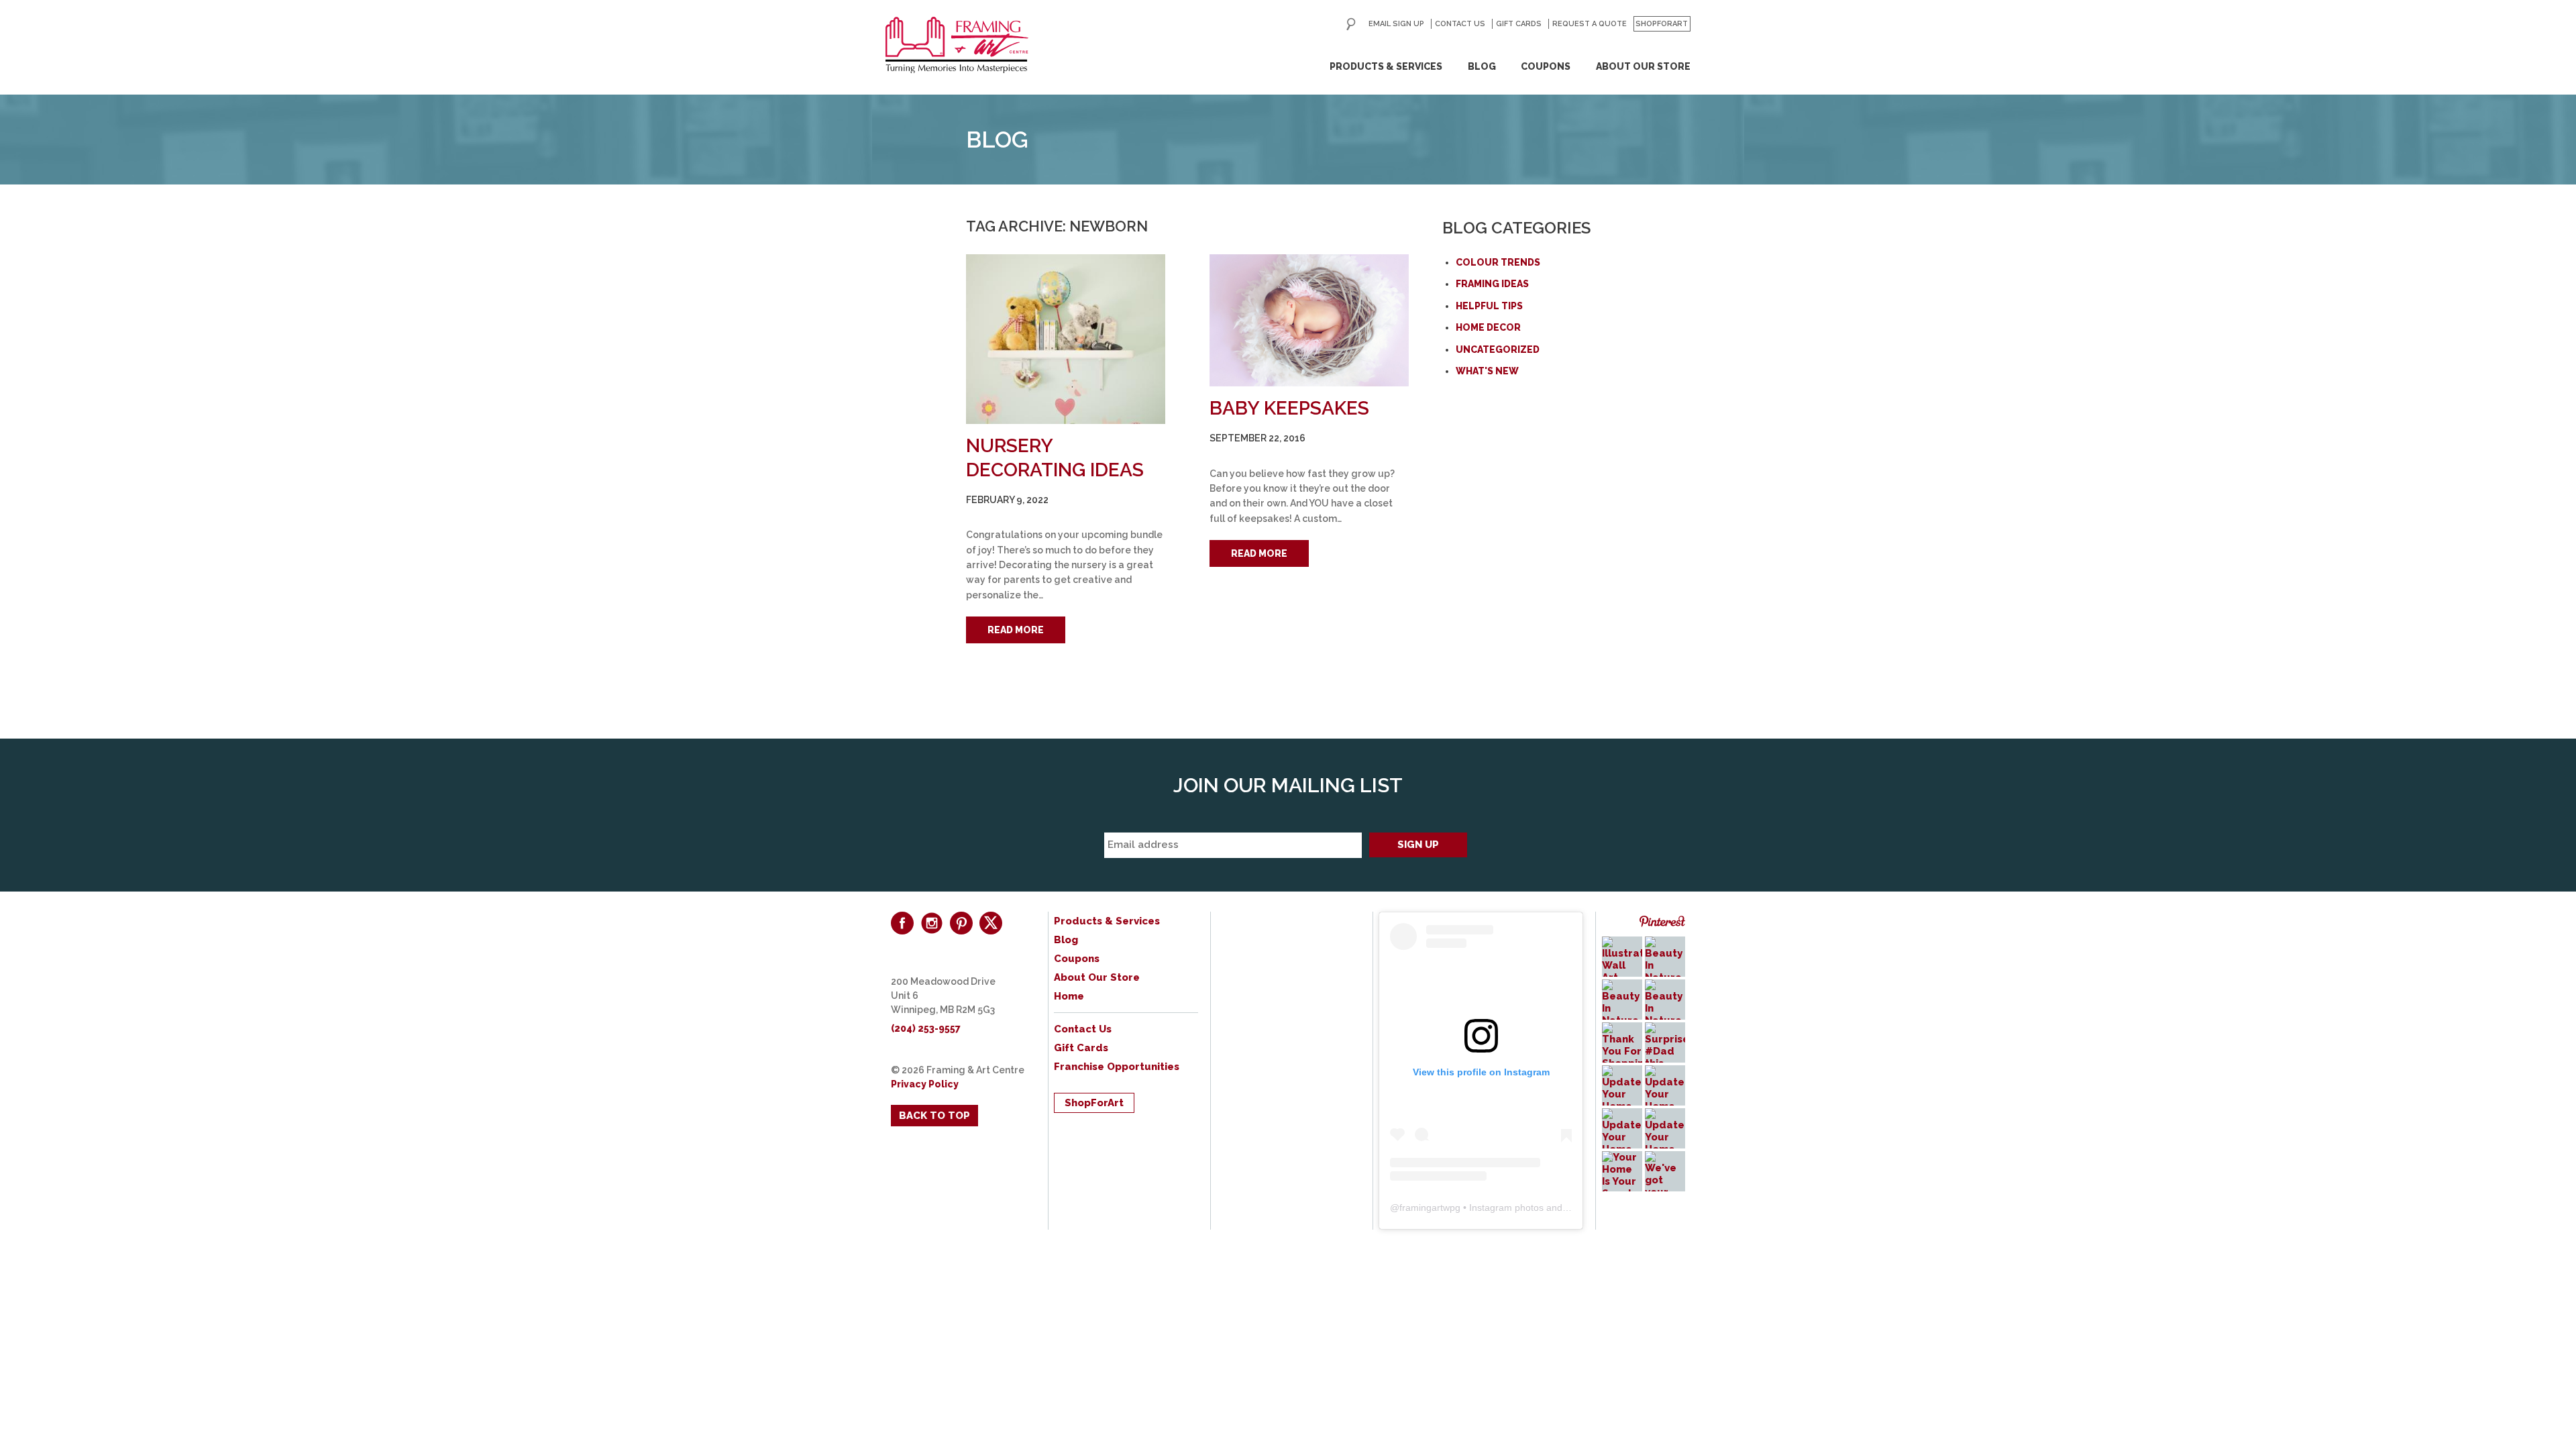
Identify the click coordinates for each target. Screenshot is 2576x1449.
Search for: (1351, 24)
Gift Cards (1519, 24)
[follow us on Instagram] (932, 923)
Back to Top (934, 1116)
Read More (1016, 630)
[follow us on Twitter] (991, 923)
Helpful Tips (1489, 306)
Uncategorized (1498, 350)
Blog (1482, 66)
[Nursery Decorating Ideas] (1066, 339)
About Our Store (1643, 66)
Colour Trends (1498, 262)
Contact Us (1460, 24)
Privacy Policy (925, 1084)
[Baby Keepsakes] (1309, 320)
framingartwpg (1430, 1207)
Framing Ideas (1492, 284)
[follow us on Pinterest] (961, 923)
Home (1069, 996)
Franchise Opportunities (1117, 1067)
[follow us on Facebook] (902, 923)
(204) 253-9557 (926, 1028)
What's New (1487, 371)
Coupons (1546, 66)
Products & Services (1386, 66)
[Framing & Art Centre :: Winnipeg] (957, 45)
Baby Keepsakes (1289, 408)
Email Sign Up (1396, 24)
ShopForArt (1662, 24)
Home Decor (1488, 327)
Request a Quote (1590, 24)
